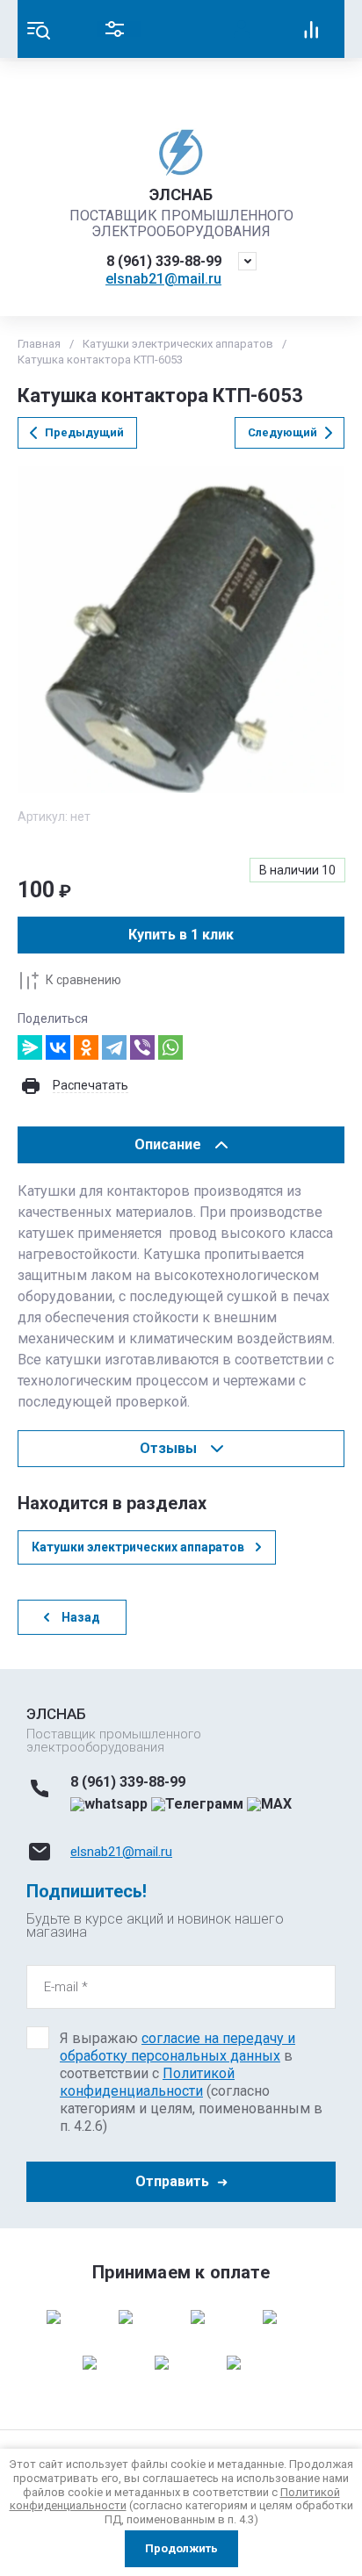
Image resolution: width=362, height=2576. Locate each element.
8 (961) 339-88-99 (164, 261)
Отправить (172, 2181)
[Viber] (142, 1047)
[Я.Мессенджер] (30, 1047)
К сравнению (83, 980)
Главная (39, 344)
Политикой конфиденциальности (147, 2082)
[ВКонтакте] (58, 1047)
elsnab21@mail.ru (163, 279)
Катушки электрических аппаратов (178, 344)
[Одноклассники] (86, 1047)
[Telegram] (114, 1047)
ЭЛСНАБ (181, 194)
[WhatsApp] (170, 1047)
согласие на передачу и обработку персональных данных (177, 2047)
